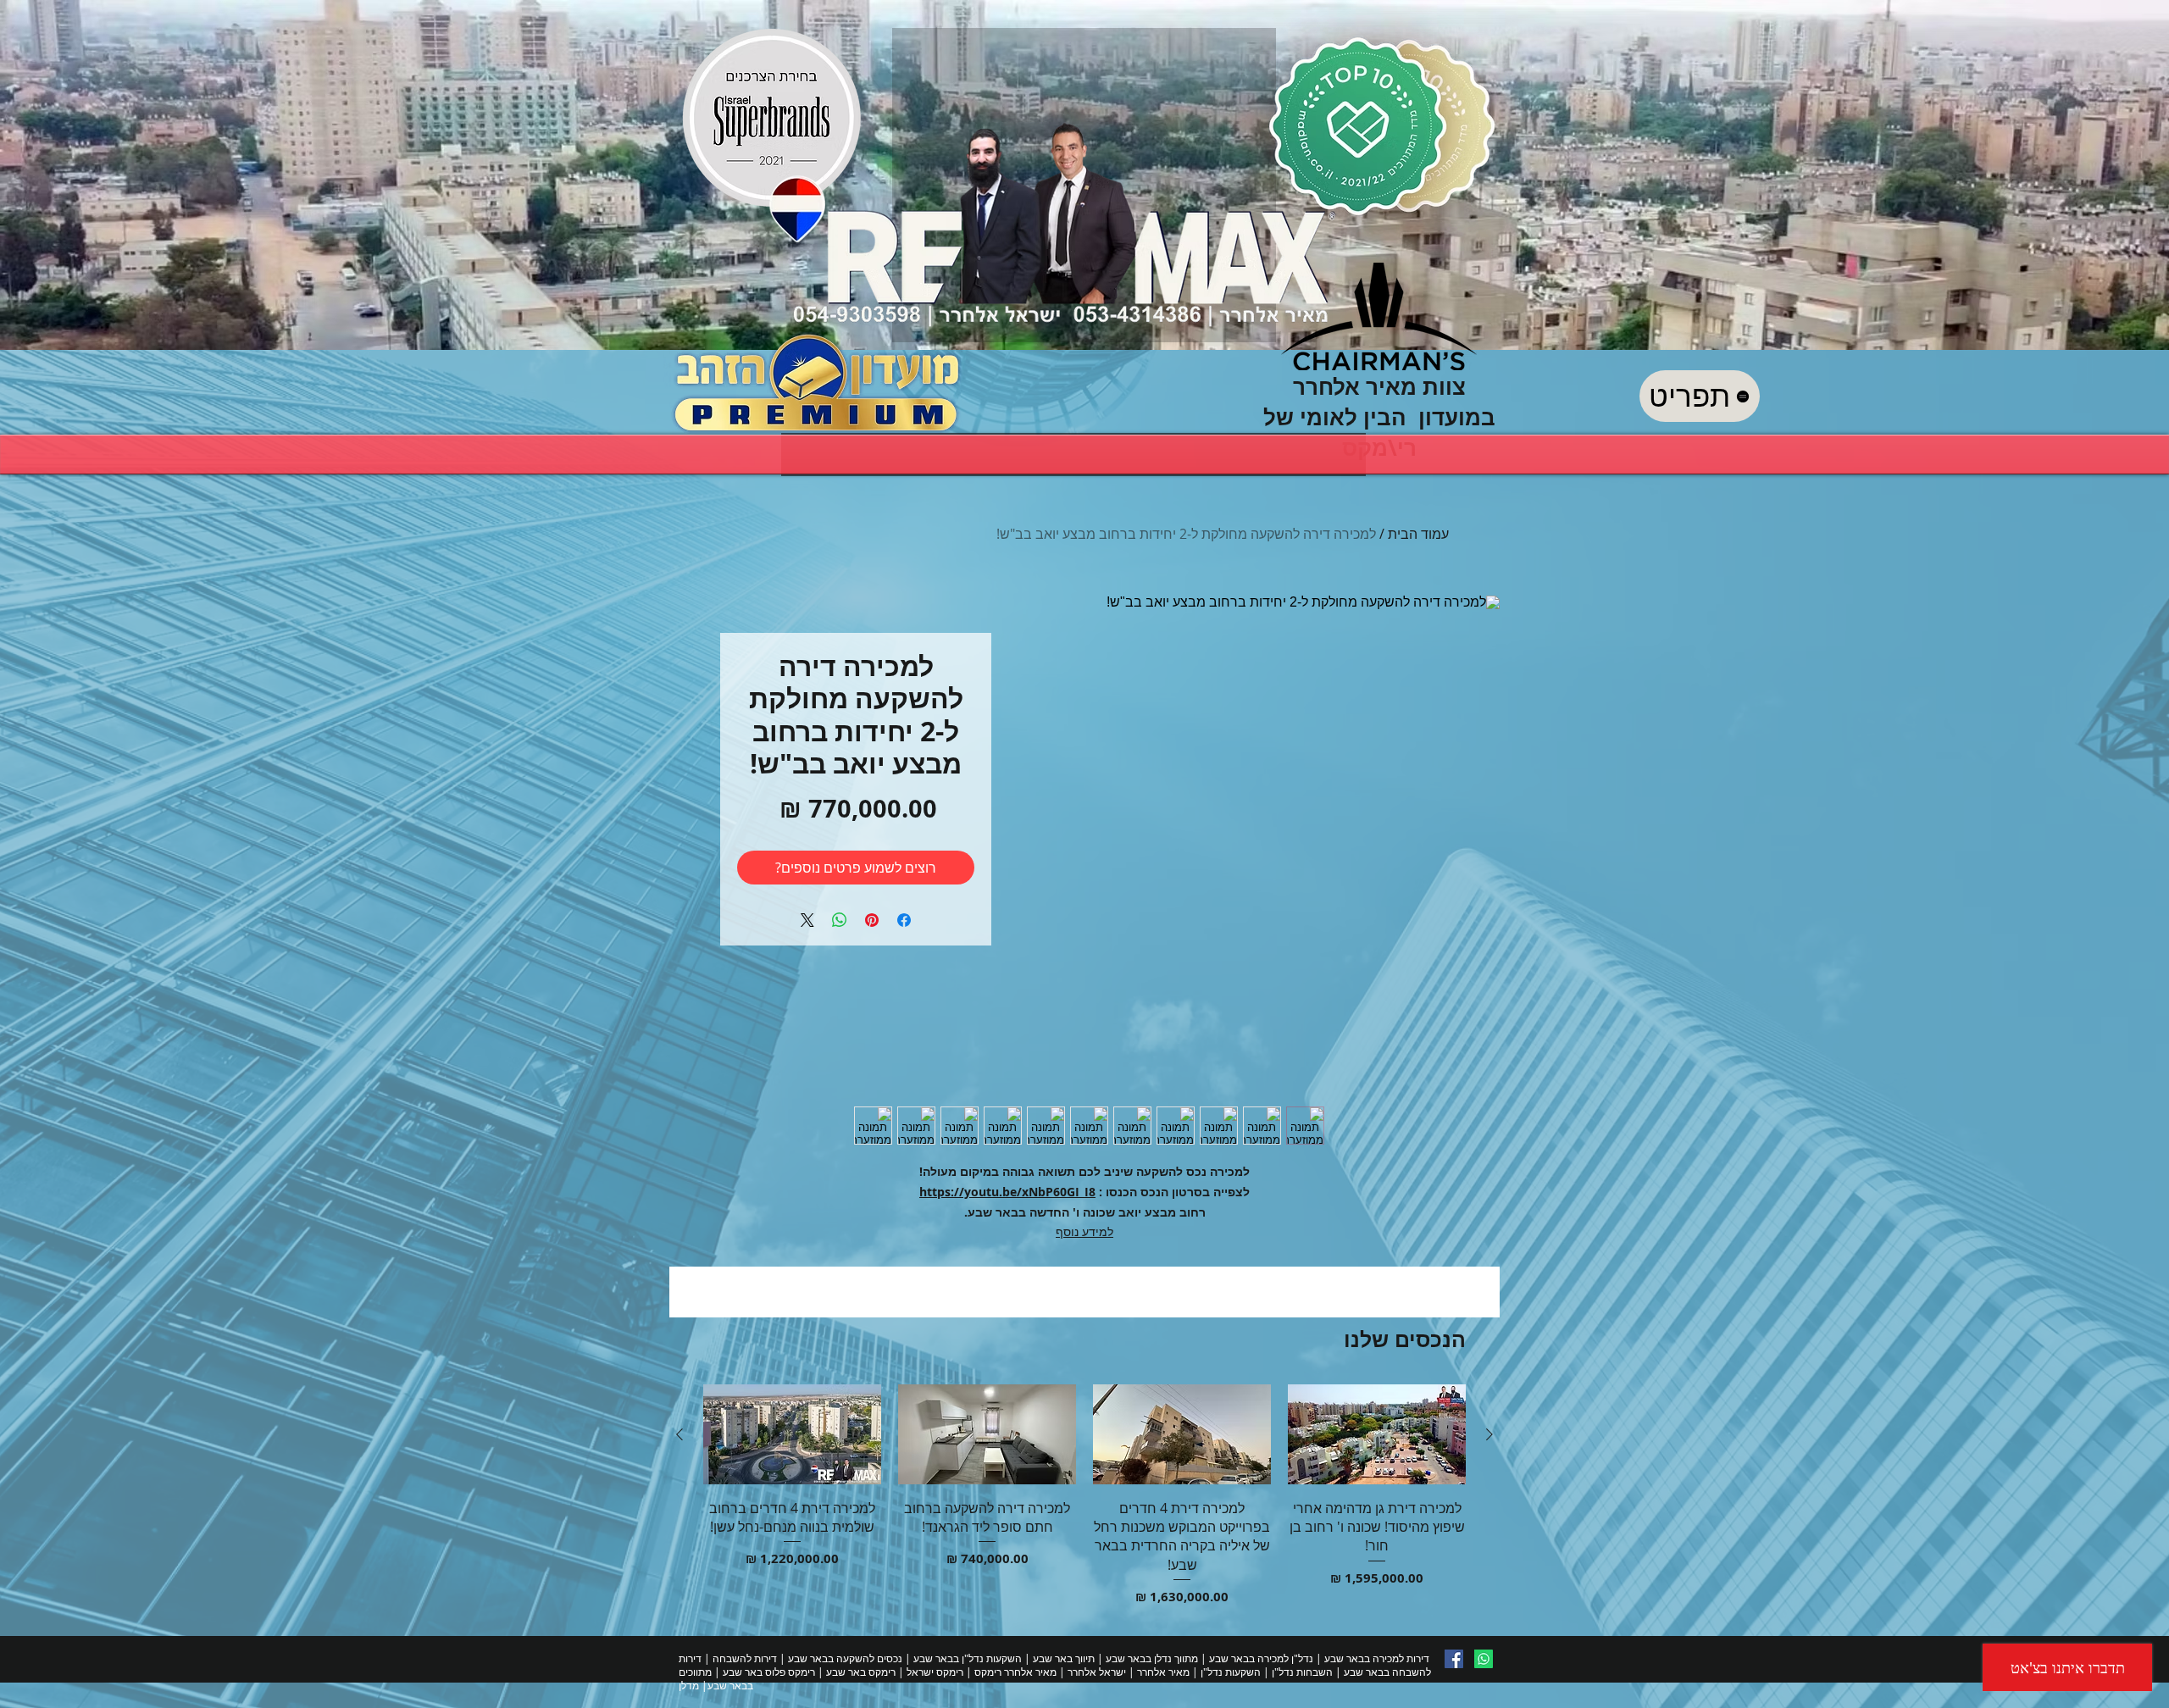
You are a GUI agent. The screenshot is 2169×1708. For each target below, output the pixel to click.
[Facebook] (1454, 1659)
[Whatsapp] (1484, 1659)
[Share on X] (807, 920)
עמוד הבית (1418, 534)
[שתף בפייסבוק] (904, 920)
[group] (1084, 1495)
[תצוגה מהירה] (1377, 1434)
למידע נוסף (1084, 1231)
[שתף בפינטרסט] (872, 920)
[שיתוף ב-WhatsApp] (840, 920)
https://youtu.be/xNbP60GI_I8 (1007, 1192)
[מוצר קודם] (1489, 1434)
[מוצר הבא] (680, 1434)
